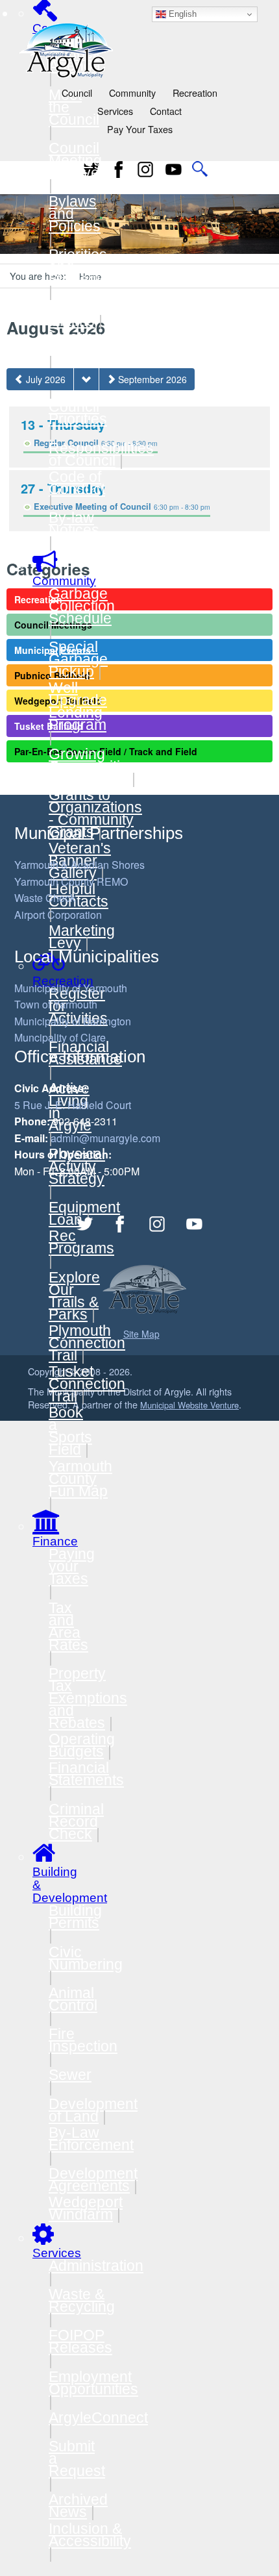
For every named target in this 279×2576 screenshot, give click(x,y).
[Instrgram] (146, 169)
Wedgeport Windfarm (86, 2208)
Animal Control (73, 1999)
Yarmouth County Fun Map (80, 1479)
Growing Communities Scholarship (92, 766)
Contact (166, 111)
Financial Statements (86, 1774)
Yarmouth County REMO (71, 882)
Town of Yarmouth (56, 1004)
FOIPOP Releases (80, 2341)
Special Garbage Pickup (78, 659)
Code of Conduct (77, 483)
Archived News (78, 2506)
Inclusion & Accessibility (90, 2535)
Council (77, 93)
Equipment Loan (84, 1213)
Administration (96, 2266)
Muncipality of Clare (60, 1037)
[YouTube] (173, 169)
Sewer (70, 2075)
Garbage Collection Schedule (82, 606)
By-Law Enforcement (91, 2139)
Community (132, 93)
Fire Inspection (83, 2040)
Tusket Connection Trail (87, 1384)
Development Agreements (93, 2180)
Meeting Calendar (79, 343)
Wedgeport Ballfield (58, 701)
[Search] (200, 169)
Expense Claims (78, 315)
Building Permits (75, 1917)
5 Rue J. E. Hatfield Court (73, 1105)
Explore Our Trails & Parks (74, 1296)
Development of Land (93, 2110)
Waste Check (45, 898)
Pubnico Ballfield (52, 675)
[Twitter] (85, 1224)
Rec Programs (81, 1242)
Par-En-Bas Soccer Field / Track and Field (106, 751)
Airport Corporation (58, 915)
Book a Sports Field (70, 1431)
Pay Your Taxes (140, 129)
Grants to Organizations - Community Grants (95, 813)
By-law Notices (74, 524)
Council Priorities (78, 413)
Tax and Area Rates (68, 1626)
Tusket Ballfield (49, 726)
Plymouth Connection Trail (87, 1343)
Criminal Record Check (76, 1821)
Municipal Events (53, 650)
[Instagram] (158, 1224)
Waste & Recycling (82, 2300)
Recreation (195, 93)
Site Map (141, 1334)
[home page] (66, 49)
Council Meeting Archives (78, 160)
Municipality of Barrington (73, 1021)
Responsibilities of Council (101, 454)
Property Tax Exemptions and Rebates (88, 1698)
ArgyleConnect (98, 2418)
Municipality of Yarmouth (71, 988)
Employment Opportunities (93, 2383)
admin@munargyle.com (105, 1138)
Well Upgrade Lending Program (78, 706)
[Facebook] (119, 169)
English (181, 14)
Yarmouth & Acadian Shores (79, 865)
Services (115, 111)
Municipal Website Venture (189, 1405)
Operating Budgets (82, 1745)
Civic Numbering (86, 1958)
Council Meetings (53, 625)
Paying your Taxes (72, 1566)
